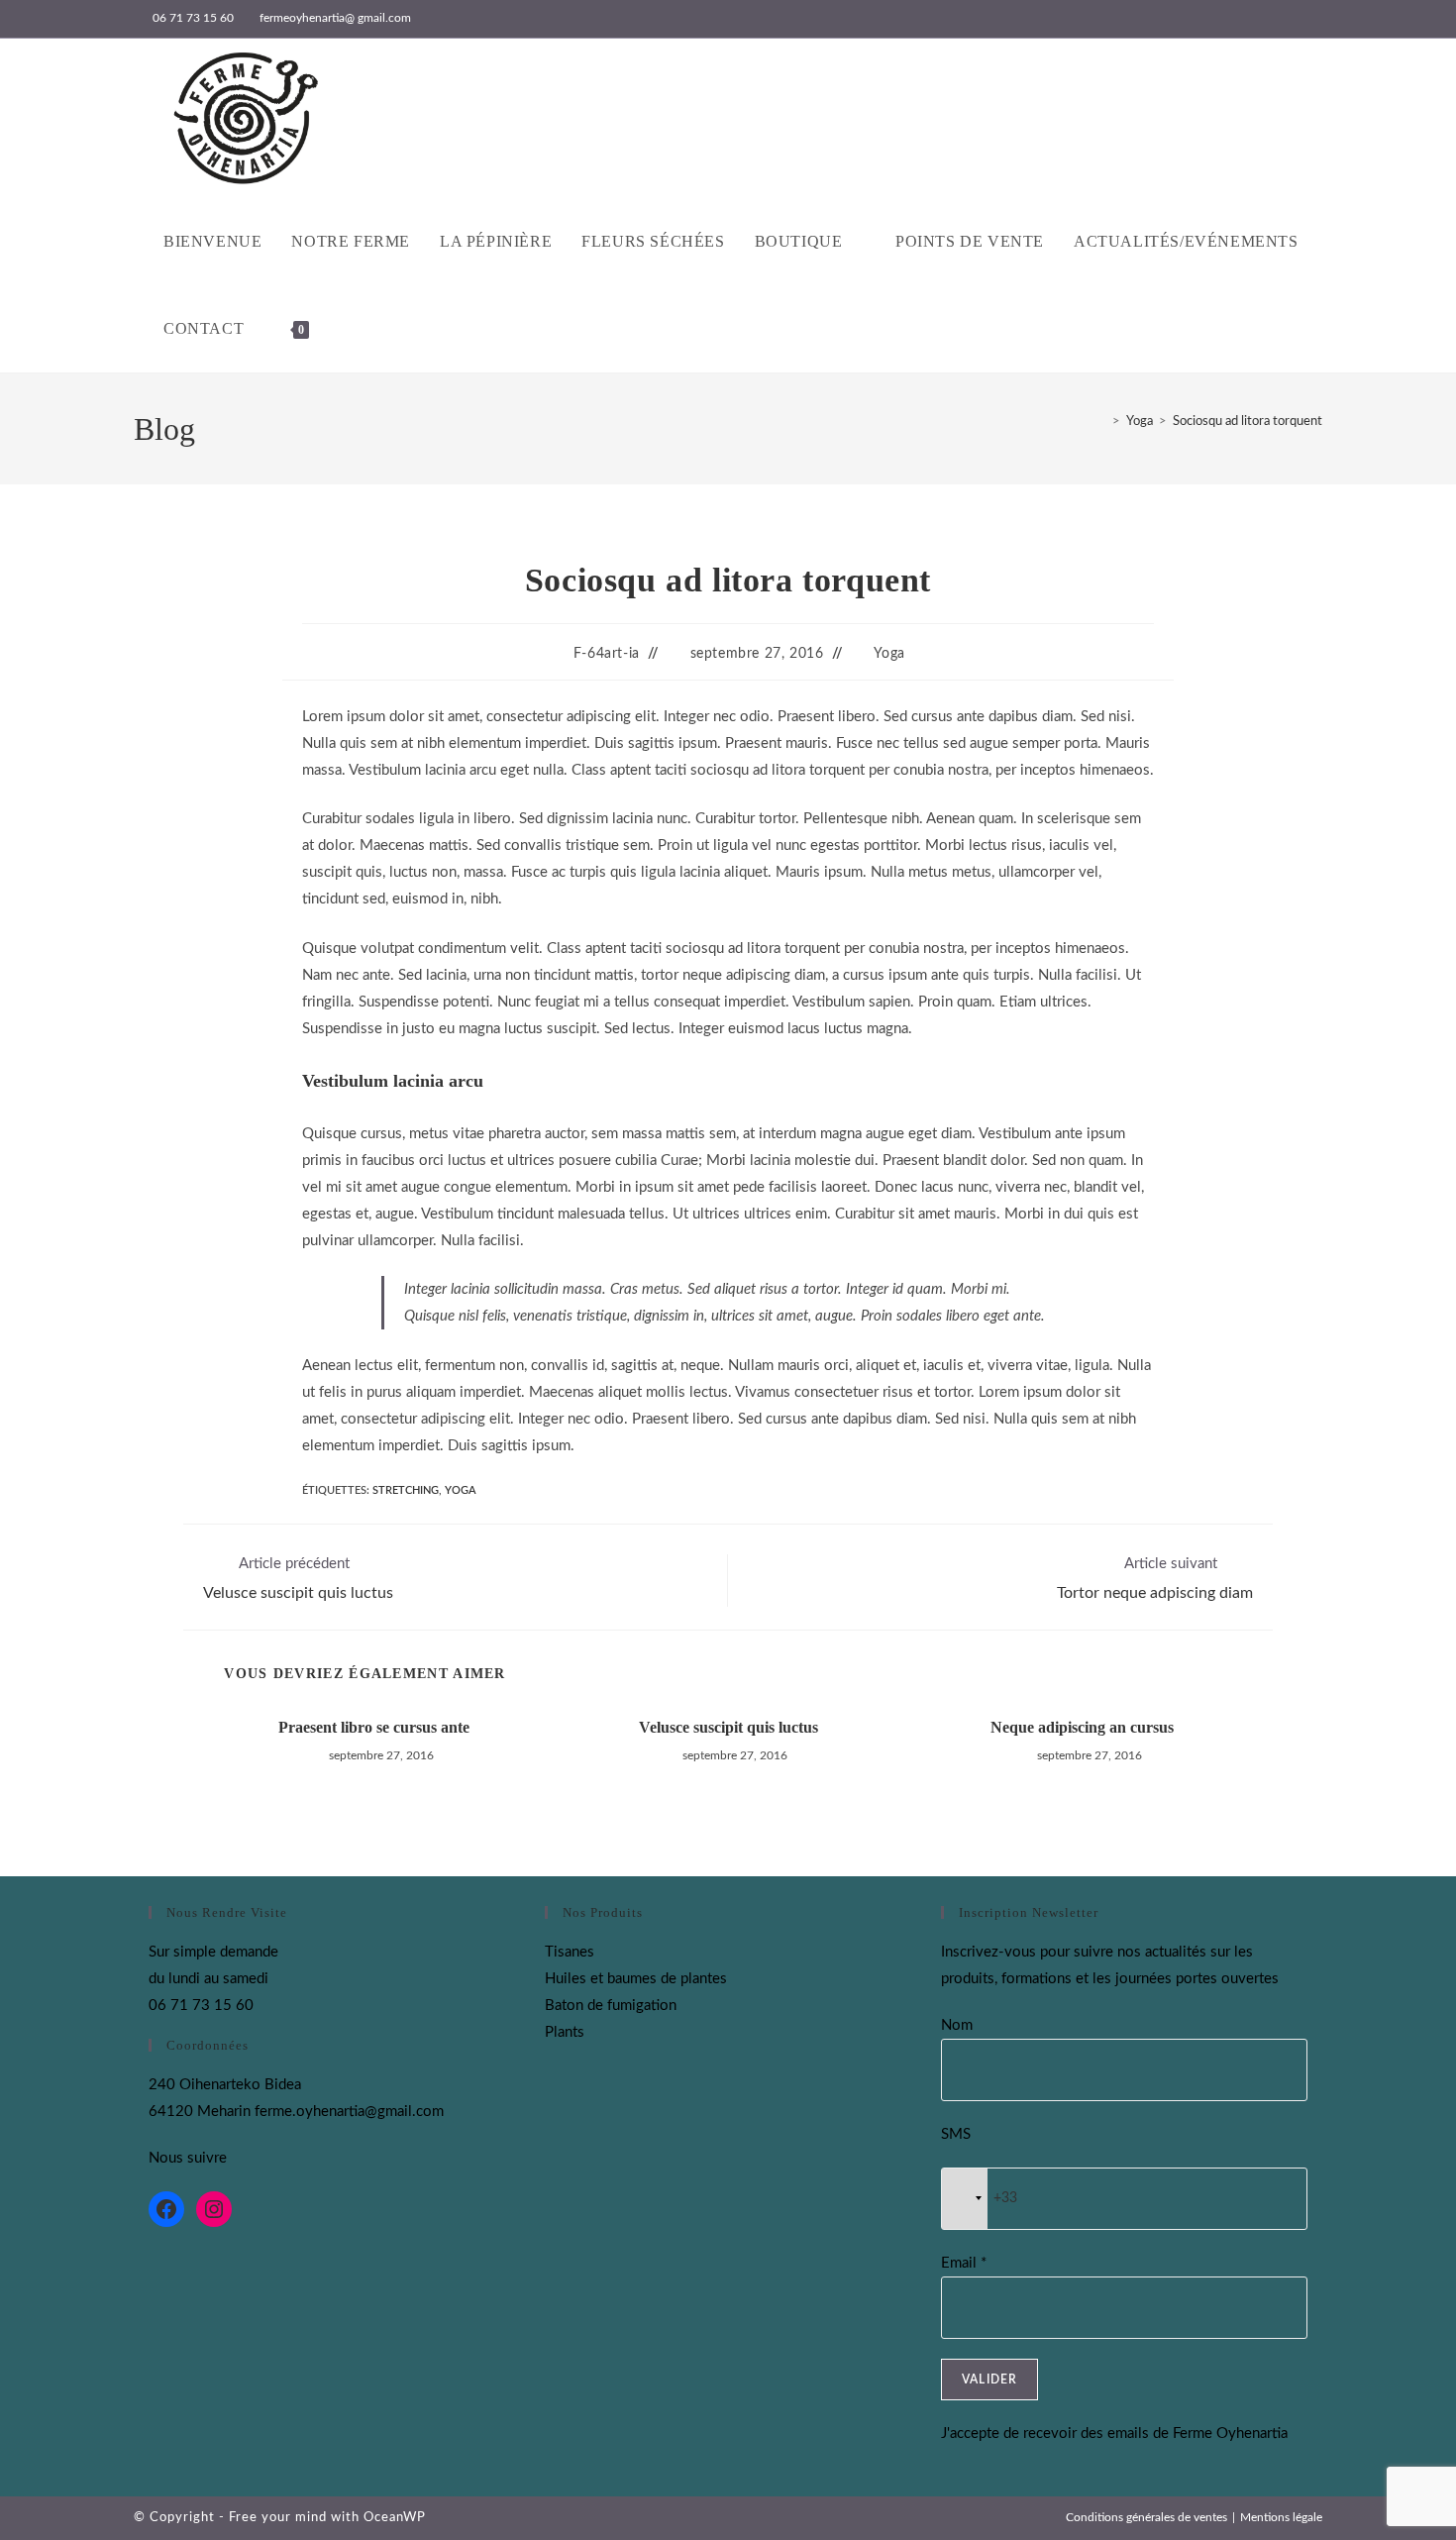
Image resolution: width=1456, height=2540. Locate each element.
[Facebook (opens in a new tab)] (1294, 19)
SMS (956, 2134)
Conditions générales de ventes (1146, 2517)
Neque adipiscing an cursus (1082, 1727)
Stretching (406, 1490)
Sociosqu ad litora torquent (1248, 422)
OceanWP (395, 2518)
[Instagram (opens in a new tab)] (1314, 19)
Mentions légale (1281, 2517)
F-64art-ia (607, 654)
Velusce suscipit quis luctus (728, 1727)
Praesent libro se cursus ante (374, 1727)
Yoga (889, 654)
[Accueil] (1101, 422)
